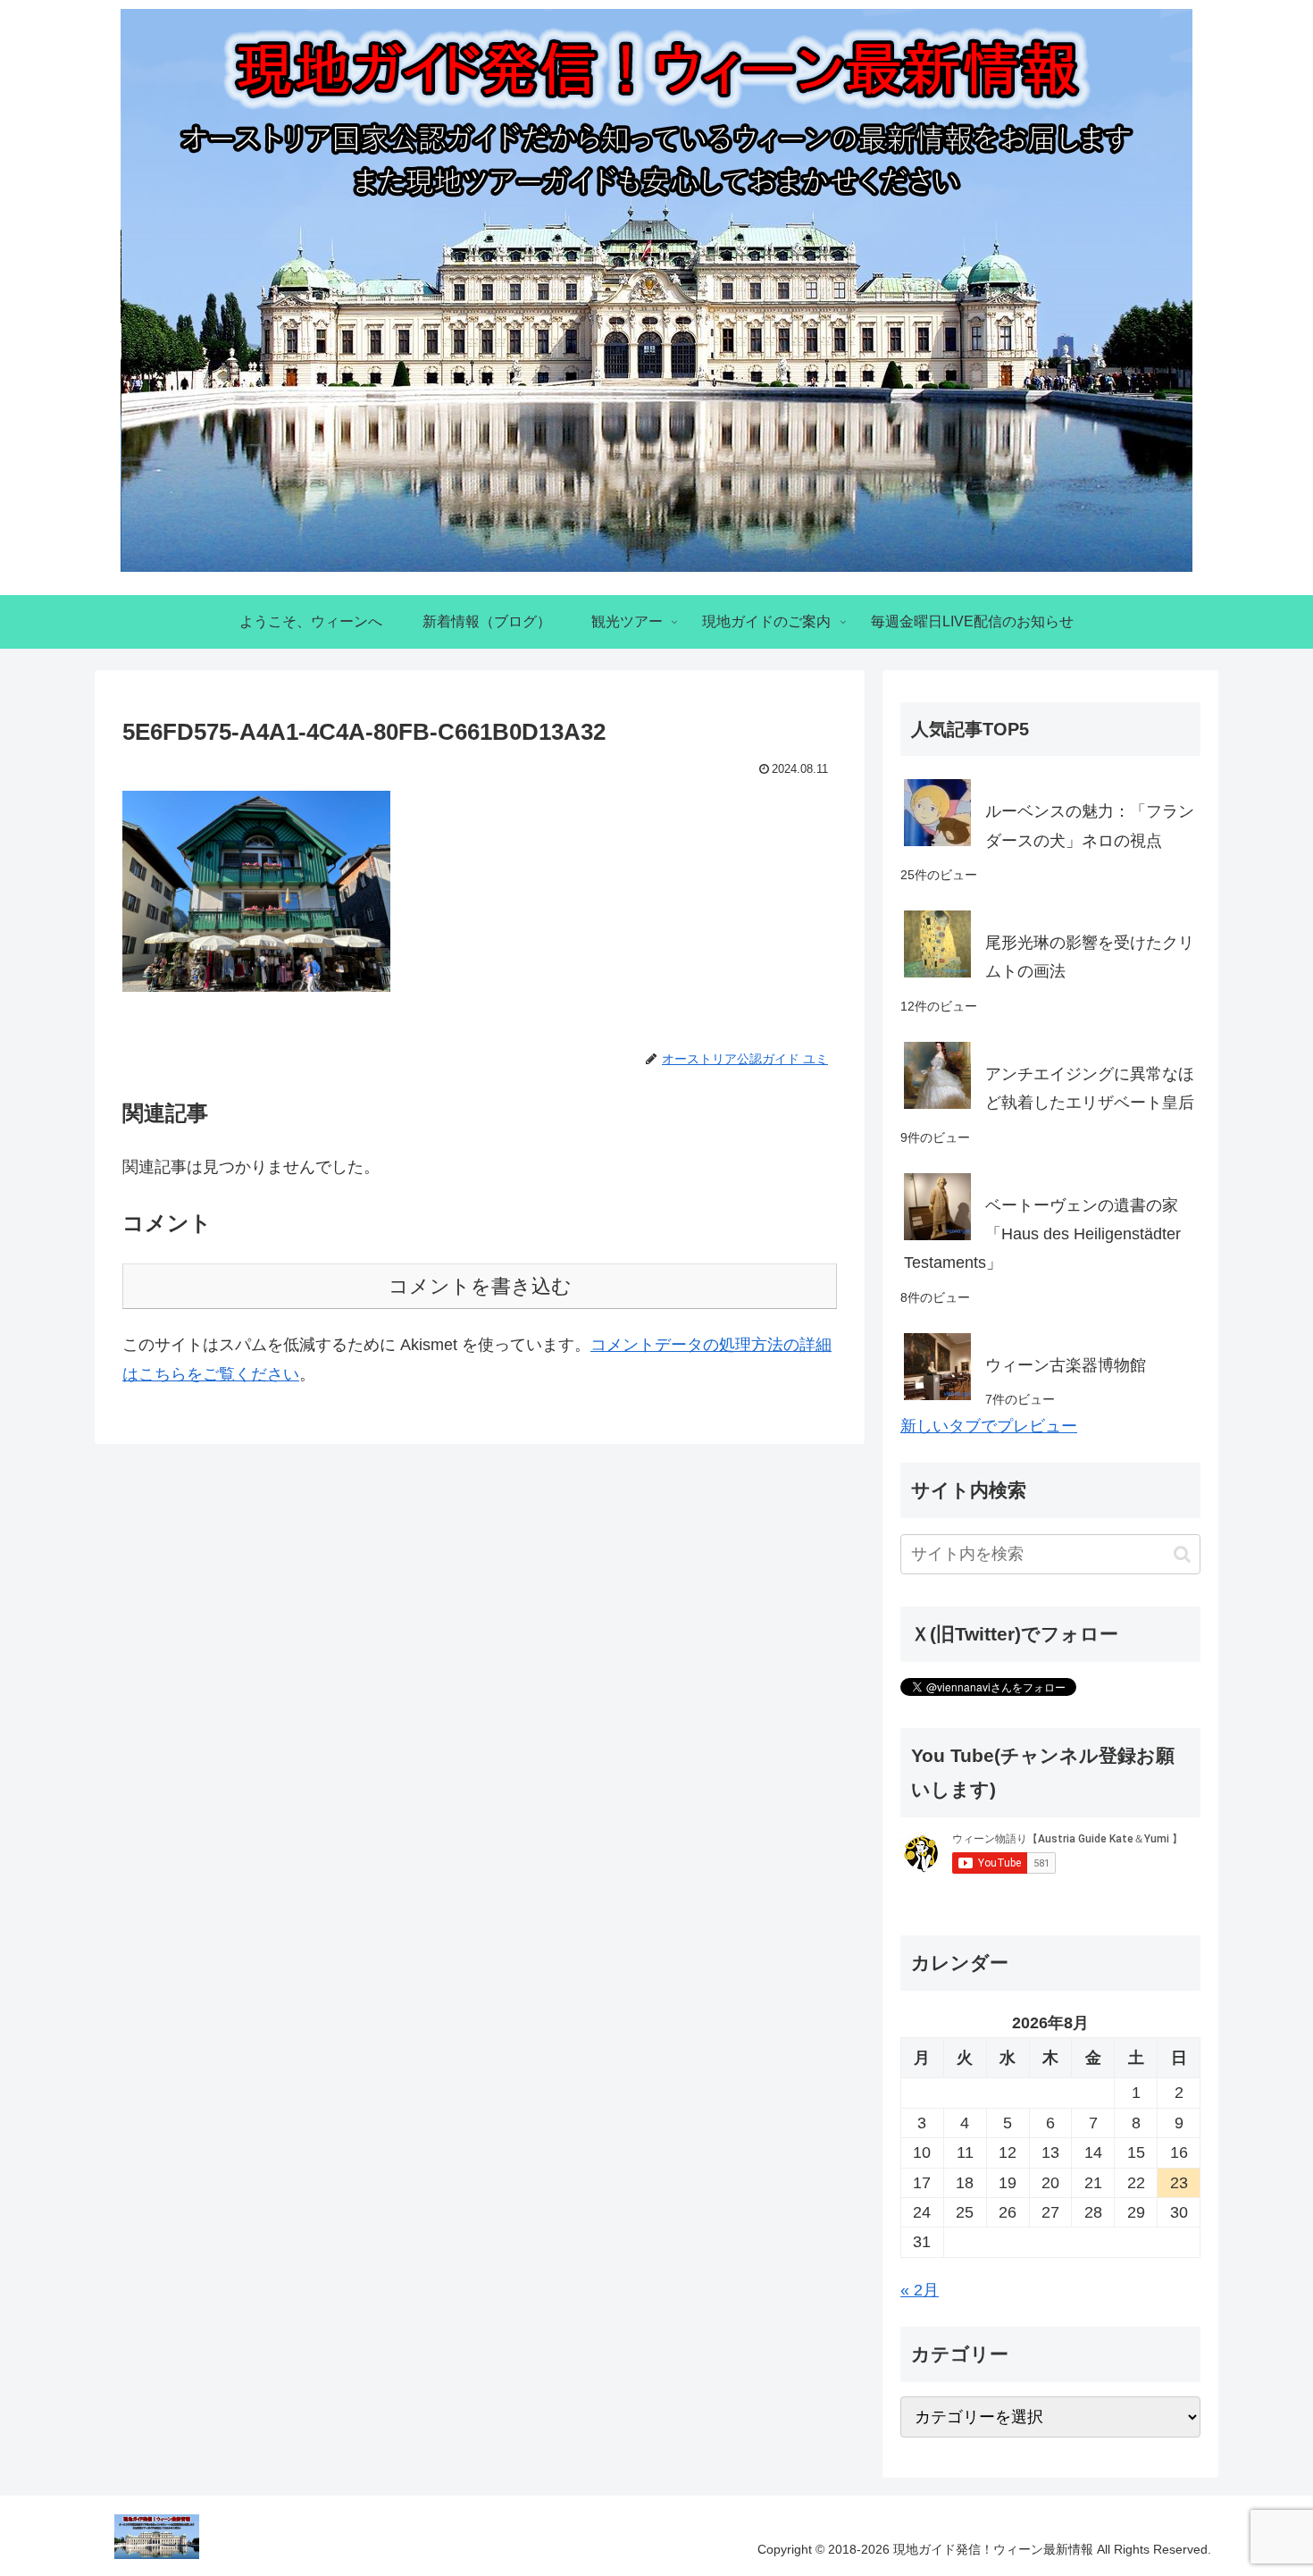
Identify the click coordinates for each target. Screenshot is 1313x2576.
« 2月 (920, 2290)
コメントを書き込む (480, 1286)
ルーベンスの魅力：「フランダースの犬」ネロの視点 (1090, 826)
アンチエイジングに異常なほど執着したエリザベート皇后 (1090, 1088)
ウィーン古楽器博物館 (1066, 1365)
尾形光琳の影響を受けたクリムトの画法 (1090, 957)
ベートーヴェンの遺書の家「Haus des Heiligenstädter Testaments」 (1042, 1234)
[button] (1182, 1554)
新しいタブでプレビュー (989, 1426)
